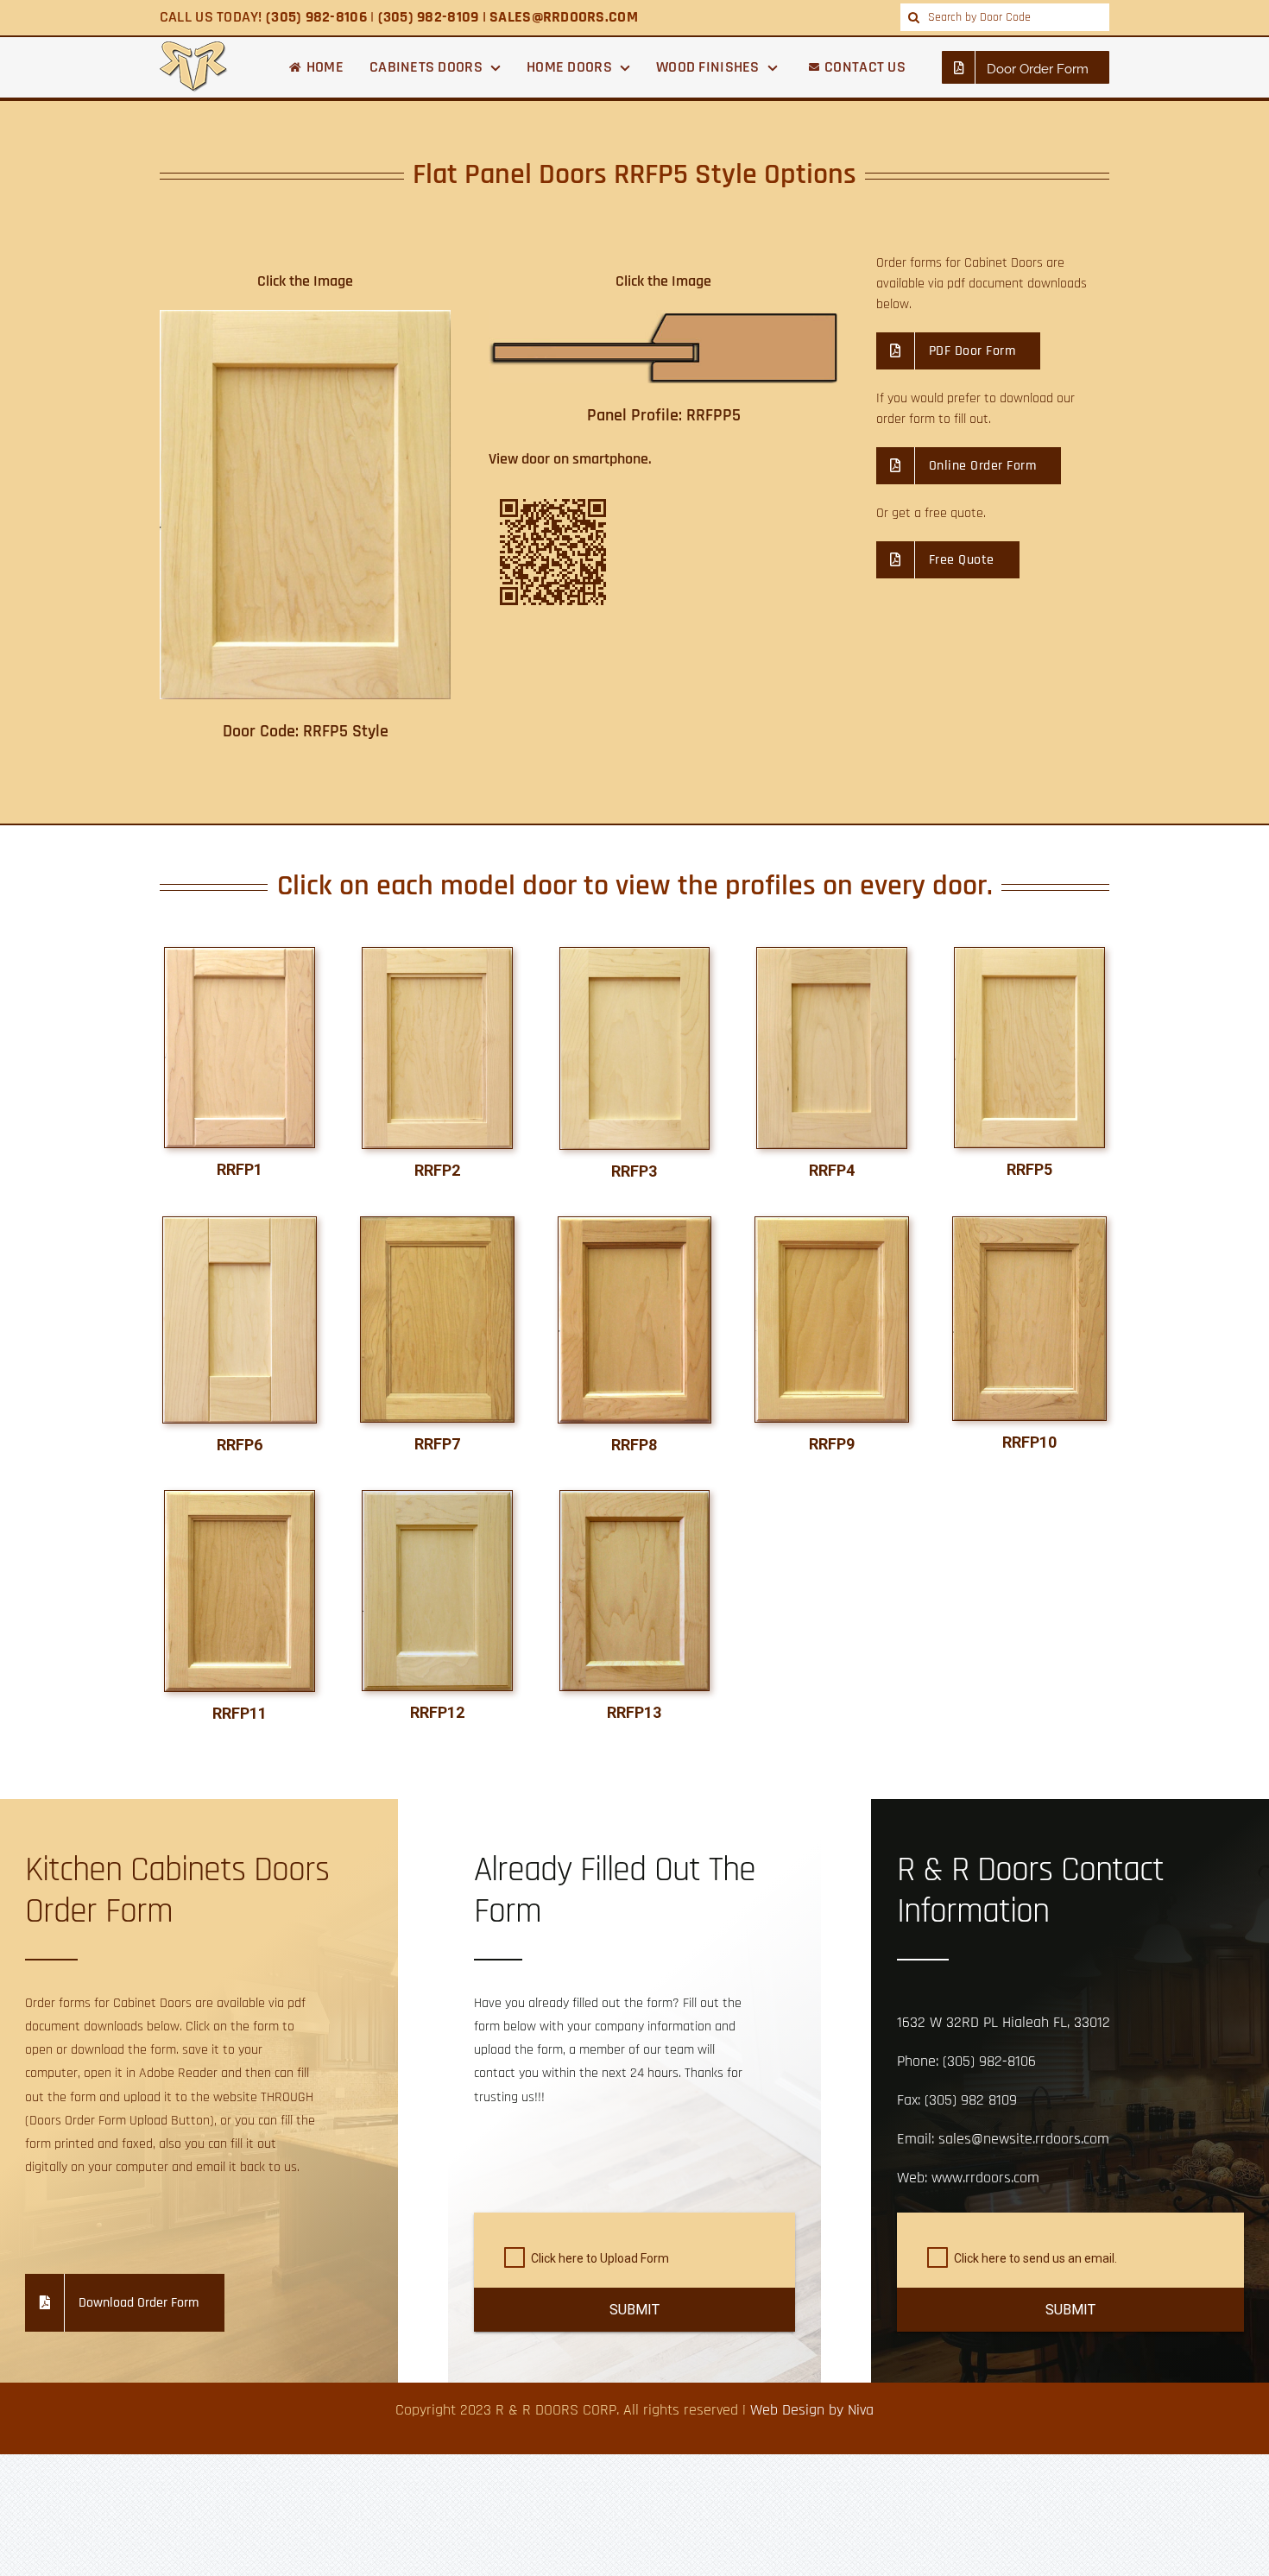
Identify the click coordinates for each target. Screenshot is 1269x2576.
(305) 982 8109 (971, 2100)
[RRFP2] (437, 955)
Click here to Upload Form (600, 2258)
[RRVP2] (635, 1225)
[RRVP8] (635, 1498)
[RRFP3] (635, 955)
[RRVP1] (437, 1225)
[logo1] (194, 49)
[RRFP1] (240, 955)
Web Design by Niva (812, 2410)
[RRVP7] (437, 1498)
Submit (634, 2310)
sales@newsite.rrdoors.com (1024, 2139)
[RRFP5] (1029, 955)
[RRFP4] (832, 955)
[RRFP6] (240, 1225)
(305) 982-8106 (989, 2061)
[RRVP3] (832, 1225)
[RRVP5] (240, 1498)
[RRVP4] (1029, 1225)
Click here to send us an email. (1035, 2258)
